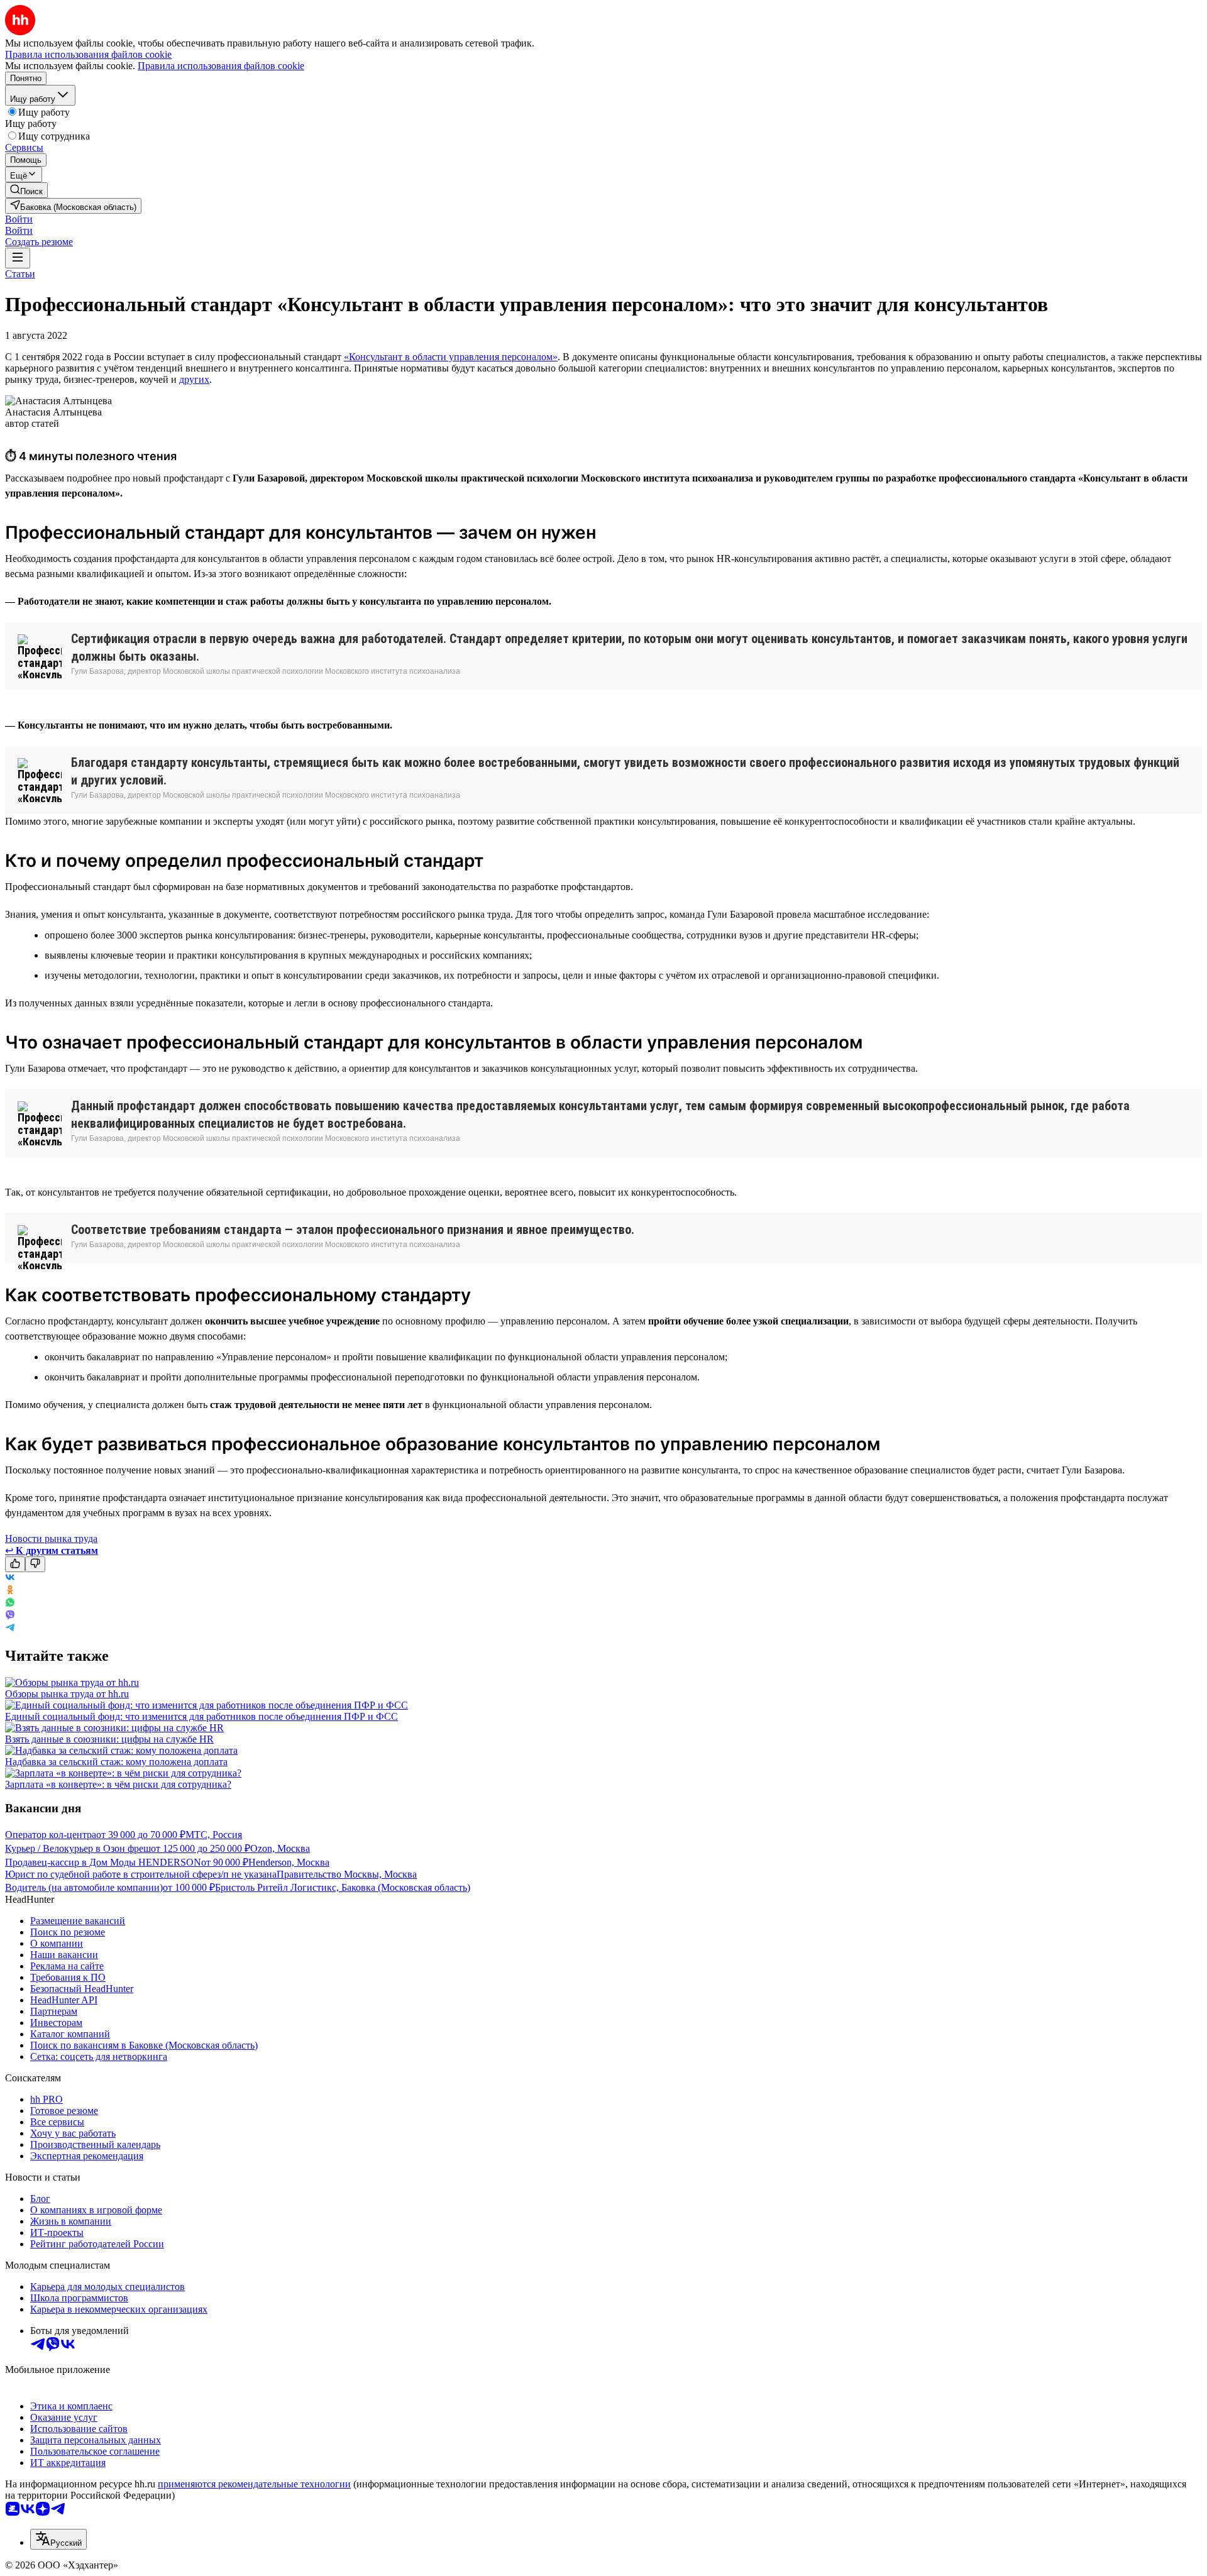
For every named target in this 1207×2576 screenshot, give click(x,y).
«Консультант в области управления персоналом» (451, 357)
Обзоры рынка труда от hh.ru (67, 1694)
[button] (19, 219)
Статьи (20, 274)
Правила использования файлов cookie (221, 66)
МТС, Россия (214, 1835)
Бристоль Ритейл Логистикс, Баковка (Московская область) (343, 1887)
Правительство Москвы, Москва (347, 1874)
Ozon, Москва (280, 1848)
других (194, 379)
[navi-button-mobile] (18, 258)
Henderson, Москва (289, 1862)
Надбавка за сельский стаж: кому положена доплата (116, 1762)
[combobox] (58, 2539)
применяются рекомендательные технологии (254, 2484)
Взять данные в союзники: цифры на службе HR (109, 1739)
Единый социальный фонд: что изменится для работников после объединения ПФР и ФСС (201, 1716)
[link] (26, 190)
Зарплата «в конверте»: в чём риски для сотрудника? (118, 1784)
